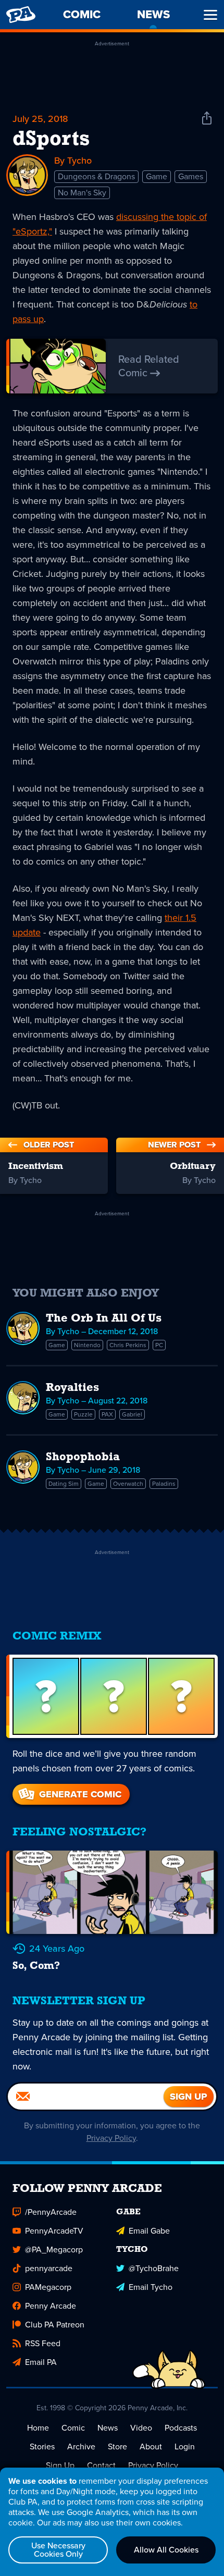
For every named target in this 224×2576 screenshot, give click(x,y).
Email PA (41, 2362)
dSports (51, 140)
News (108, 2428)
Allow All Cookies (166, 2550)
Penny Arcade (51, 2306)
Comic (73, 2428)
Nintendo (87, 1345)
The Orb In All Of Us (104, 1319)
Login (185, 2446)
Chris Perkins (128, 1345)
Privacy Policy (111, 2138)
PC (159, 1345)
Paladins (164, 1484)
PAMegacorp (48, 2287)
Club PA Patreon (55, 2325)
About (151, 2446)
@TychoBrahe (154, 2268)
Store (117, 2446)
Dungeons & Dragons (96, 176)
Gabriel (132, 1414)
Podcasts (181, 2428)
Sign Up (60, 2465)
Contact (101, 2465)
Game (157, 176)
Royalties (72, 1388)
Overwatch (128, 1484)
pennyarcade (49, 2268)
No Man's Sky (82, 193)
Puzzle (83, 1414)
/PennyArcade (51, 2212)
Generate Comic (80, 1794)
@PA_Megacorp (54, 2250)
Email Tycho (151, 2287)
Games (191, 176)
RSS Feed (43, 2343)
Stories (42, 2446)
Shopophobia (83, 1457)
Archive (81, 2446)
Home (38, 2428)
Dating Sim (64, 1484)
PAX (107, 1414)
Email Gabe (149, 2231)
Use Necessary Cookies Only (58, 2550)
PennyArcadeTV (54, 2231)
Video (141, 2428)
